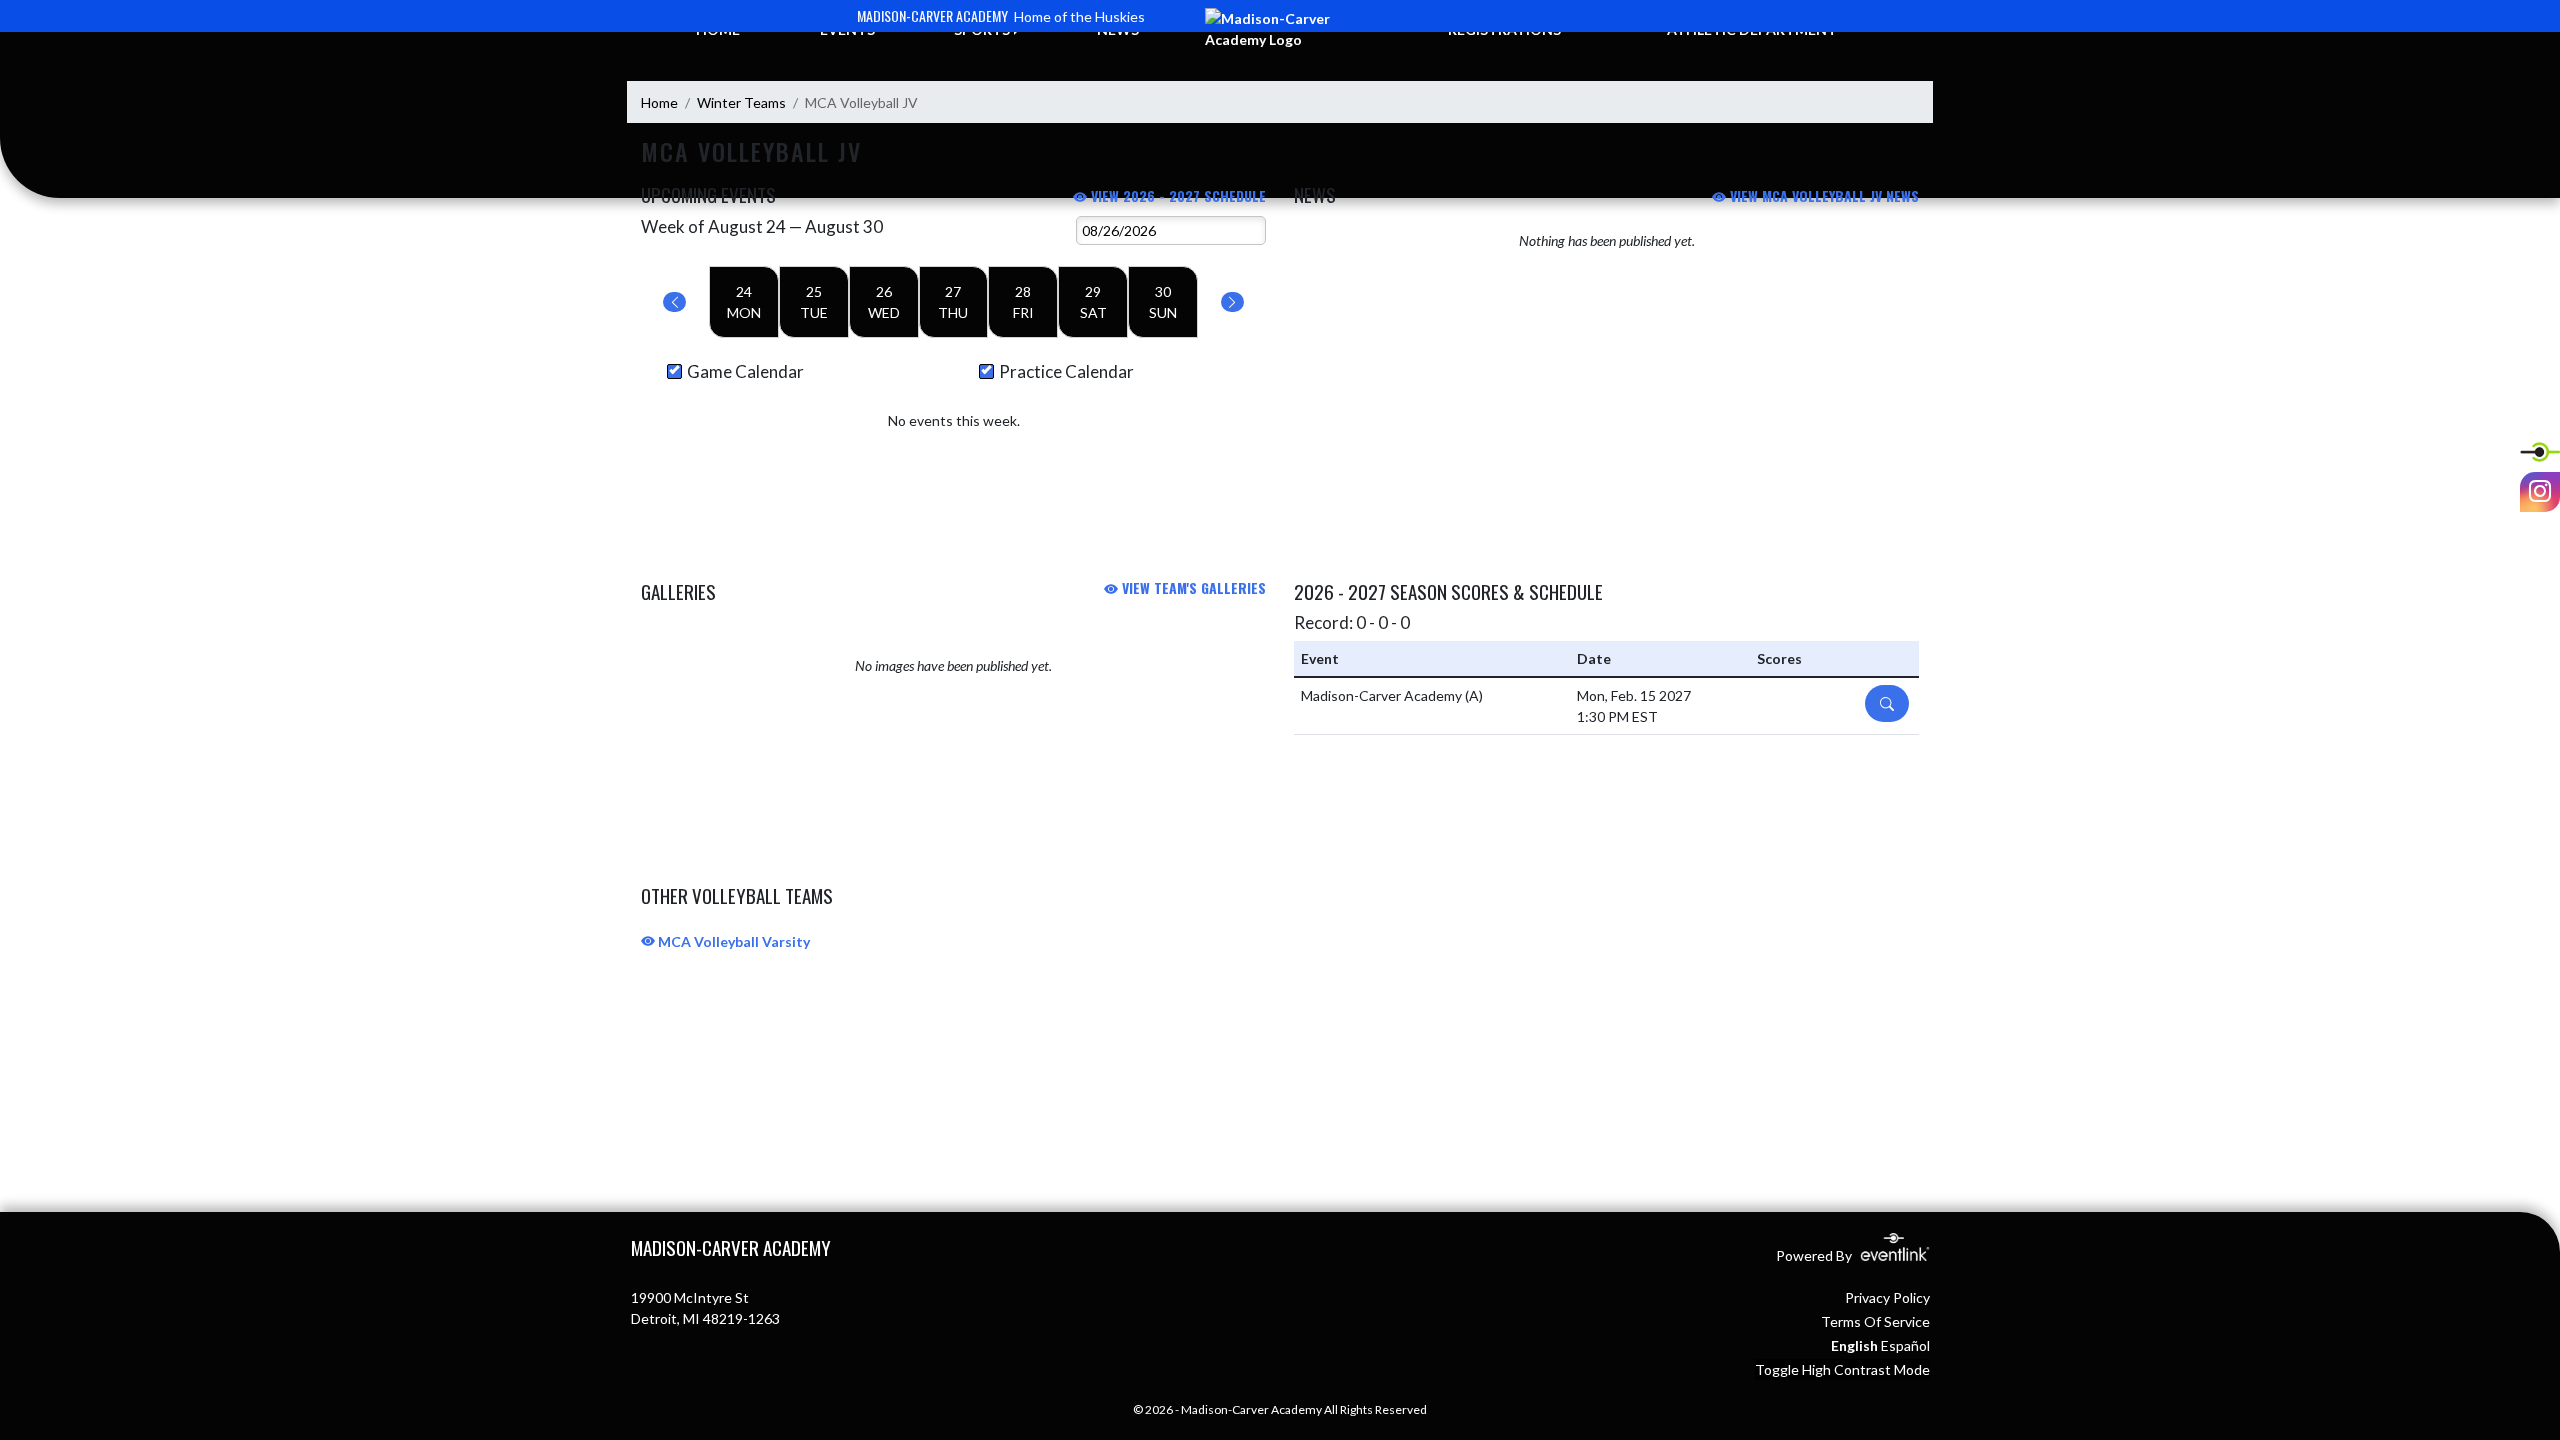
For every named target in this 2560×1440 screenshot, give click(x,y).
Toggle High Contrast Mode (1842, 1369)
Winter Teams (741, 102)
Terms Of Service (1875, 1321)
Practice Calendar (1066, 371)
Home (659, 102)
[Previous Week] (674, 302)
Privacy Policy (1887, 1297)
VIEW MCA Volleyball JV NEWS (1822, 195)
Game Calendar (745, 371)
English (1854, 1345)
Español (1905, 1345)
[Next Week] (1232, 302)
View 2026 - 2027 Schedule (1176, 195)
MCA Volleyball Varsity (732, 941)
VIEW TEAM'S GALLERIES (1192, 587)
